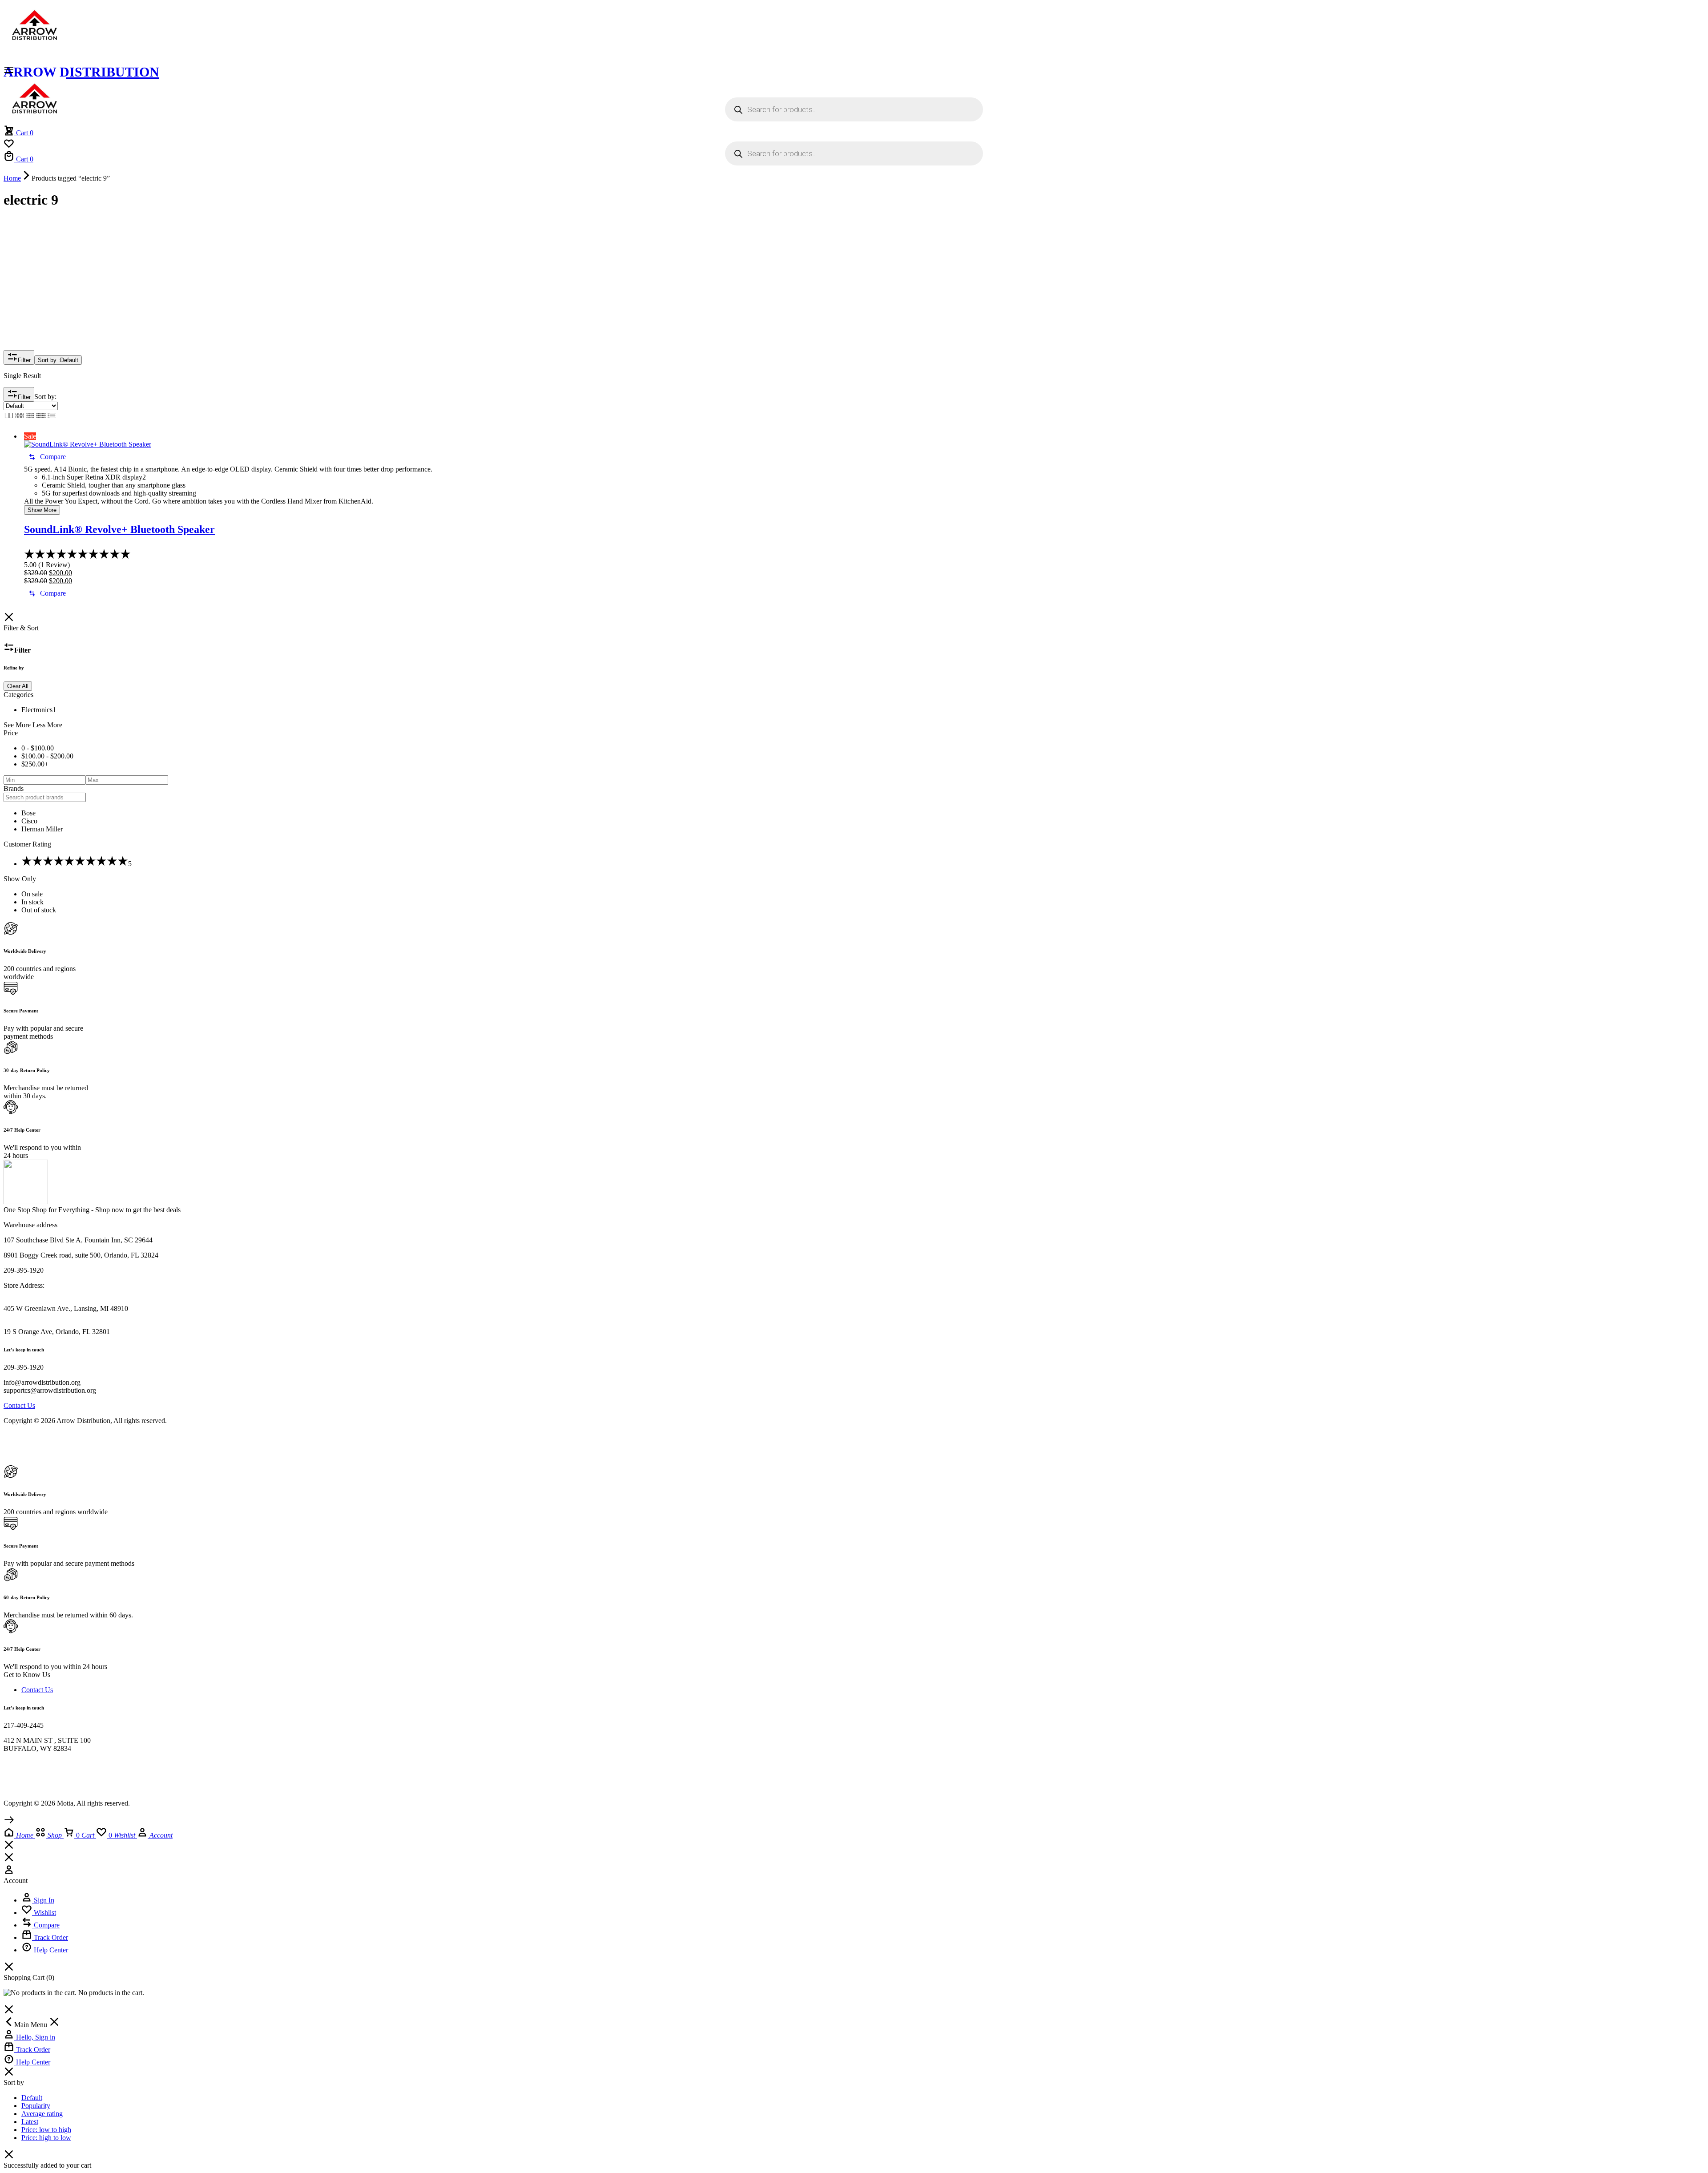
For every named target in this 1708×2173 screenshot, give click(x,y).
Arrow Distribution (81, 72)
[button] (47, 457)
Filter (24, 360)
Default (32, 2098)
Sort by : (58, 360)
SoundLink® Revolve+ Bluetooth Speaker (119, 529)
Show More (42, 510)
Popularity (36, 2106)
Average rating (42, 2114)
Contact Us (37, 1690)
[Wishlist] (9, 147)
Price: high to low (46, 2138)
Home (12, 178)
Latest (30, 2122)
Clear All (18, 686)
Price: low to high (46, 2130)
